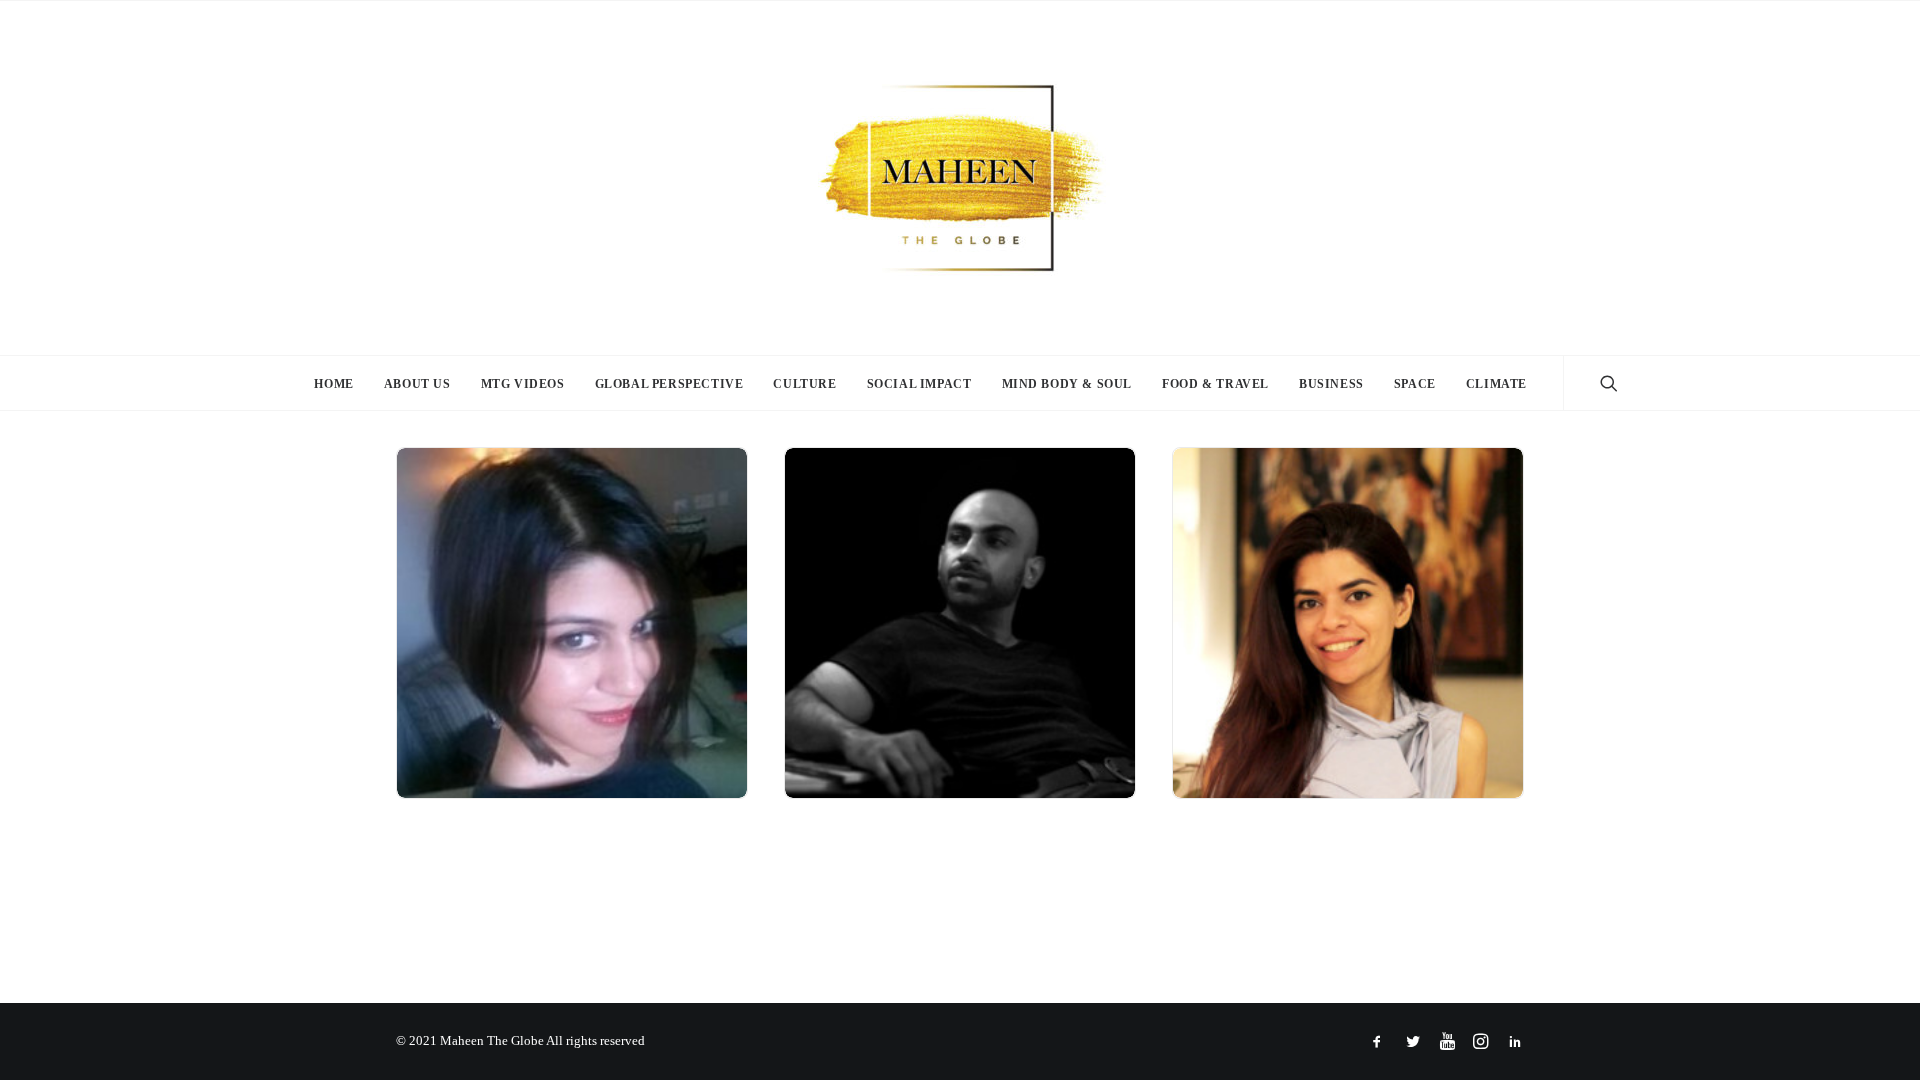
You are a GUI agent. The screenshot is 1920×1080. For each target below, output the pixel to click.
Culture (804, 384)
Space (1415, 384)
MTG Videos (523, 384)
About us (417, 384)
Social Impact (919, 384)
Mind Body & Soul (1067, 384)
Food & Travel (1215, 384)
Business (1331, 384)
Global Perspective (669, 384)
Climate (1496, 384)
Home (333, 384)
